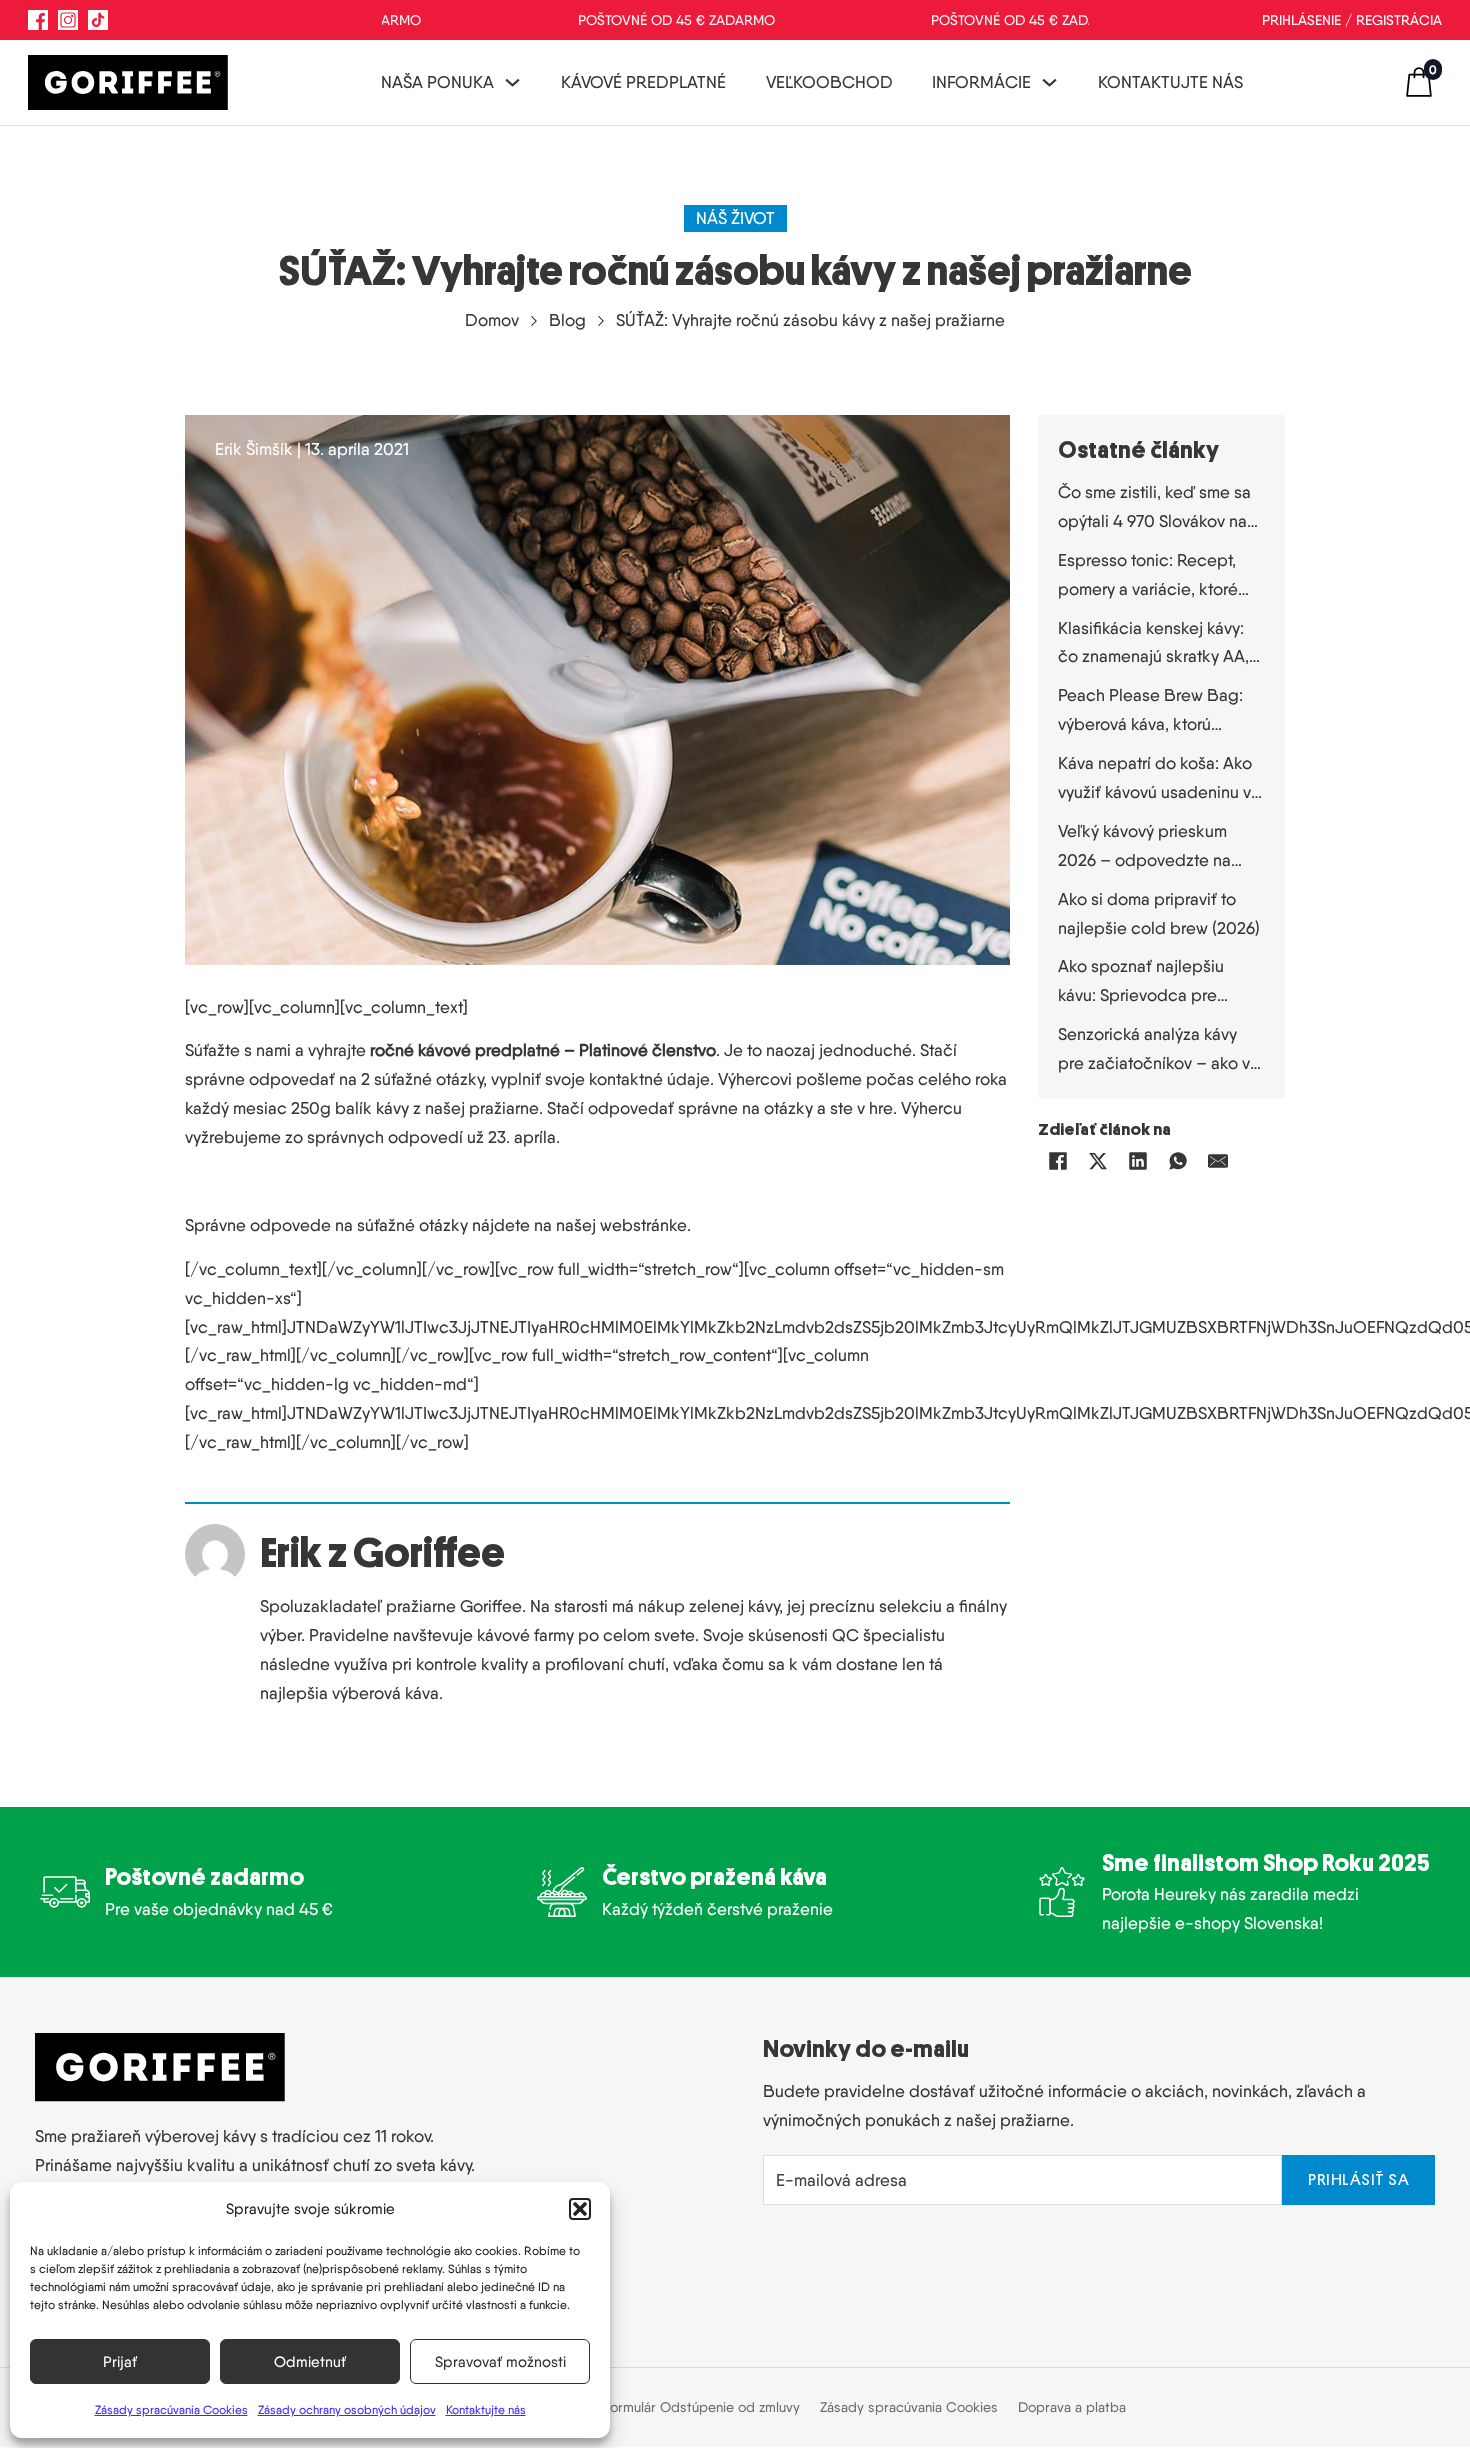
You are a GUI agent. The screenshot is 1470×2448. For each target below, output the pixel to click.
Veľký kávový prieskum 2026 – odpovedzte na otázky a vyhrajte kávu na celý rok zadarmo (1150, 848)
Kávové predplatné (643, 82)
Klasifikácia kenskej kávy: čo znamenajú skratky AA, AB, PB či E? (1153, 645)
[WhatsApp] (1178, 1161)
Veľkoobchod (829, 82)
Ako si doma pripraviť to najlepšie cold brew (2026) (1159, 913)
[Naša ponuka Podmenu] (512, 82)
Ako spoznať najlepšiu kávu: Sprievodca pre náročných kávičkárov (1141, 983)
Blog (567, 320)
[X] (1098, 1161)
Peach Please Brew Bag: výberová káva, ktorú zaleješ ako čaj (1150, 712)
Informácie (981, 82)
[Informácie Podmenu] (1049, 82)
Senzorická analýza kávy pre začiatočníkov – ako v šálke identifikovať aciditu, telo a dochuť (1156, 1051)
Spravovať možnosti (500, 2362)
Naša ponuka (437, 82)
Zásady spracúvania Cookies (171, 2409)
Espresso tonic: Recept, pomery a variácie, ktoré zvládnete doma (1148, 577)
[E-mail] (1218, 1161)
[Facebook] (1058, 1161)
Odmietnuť (310, 2362)
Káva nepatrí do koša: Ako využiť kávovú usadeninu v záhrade (1155, 780)
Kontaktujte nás (486, 2409)
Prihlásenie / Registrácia (1352, 20)
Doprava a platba (1072, 2407)
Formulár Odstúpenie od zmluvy (701, 2407)
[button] (580, 2209)
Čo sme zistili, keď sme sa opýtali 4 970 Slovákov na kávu (1154, 509)
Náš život (735, 218)
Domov (492, 320)
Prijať (120, 2362)
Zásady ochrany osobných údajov (347, 2409)
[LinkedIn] (1138, 1161)
